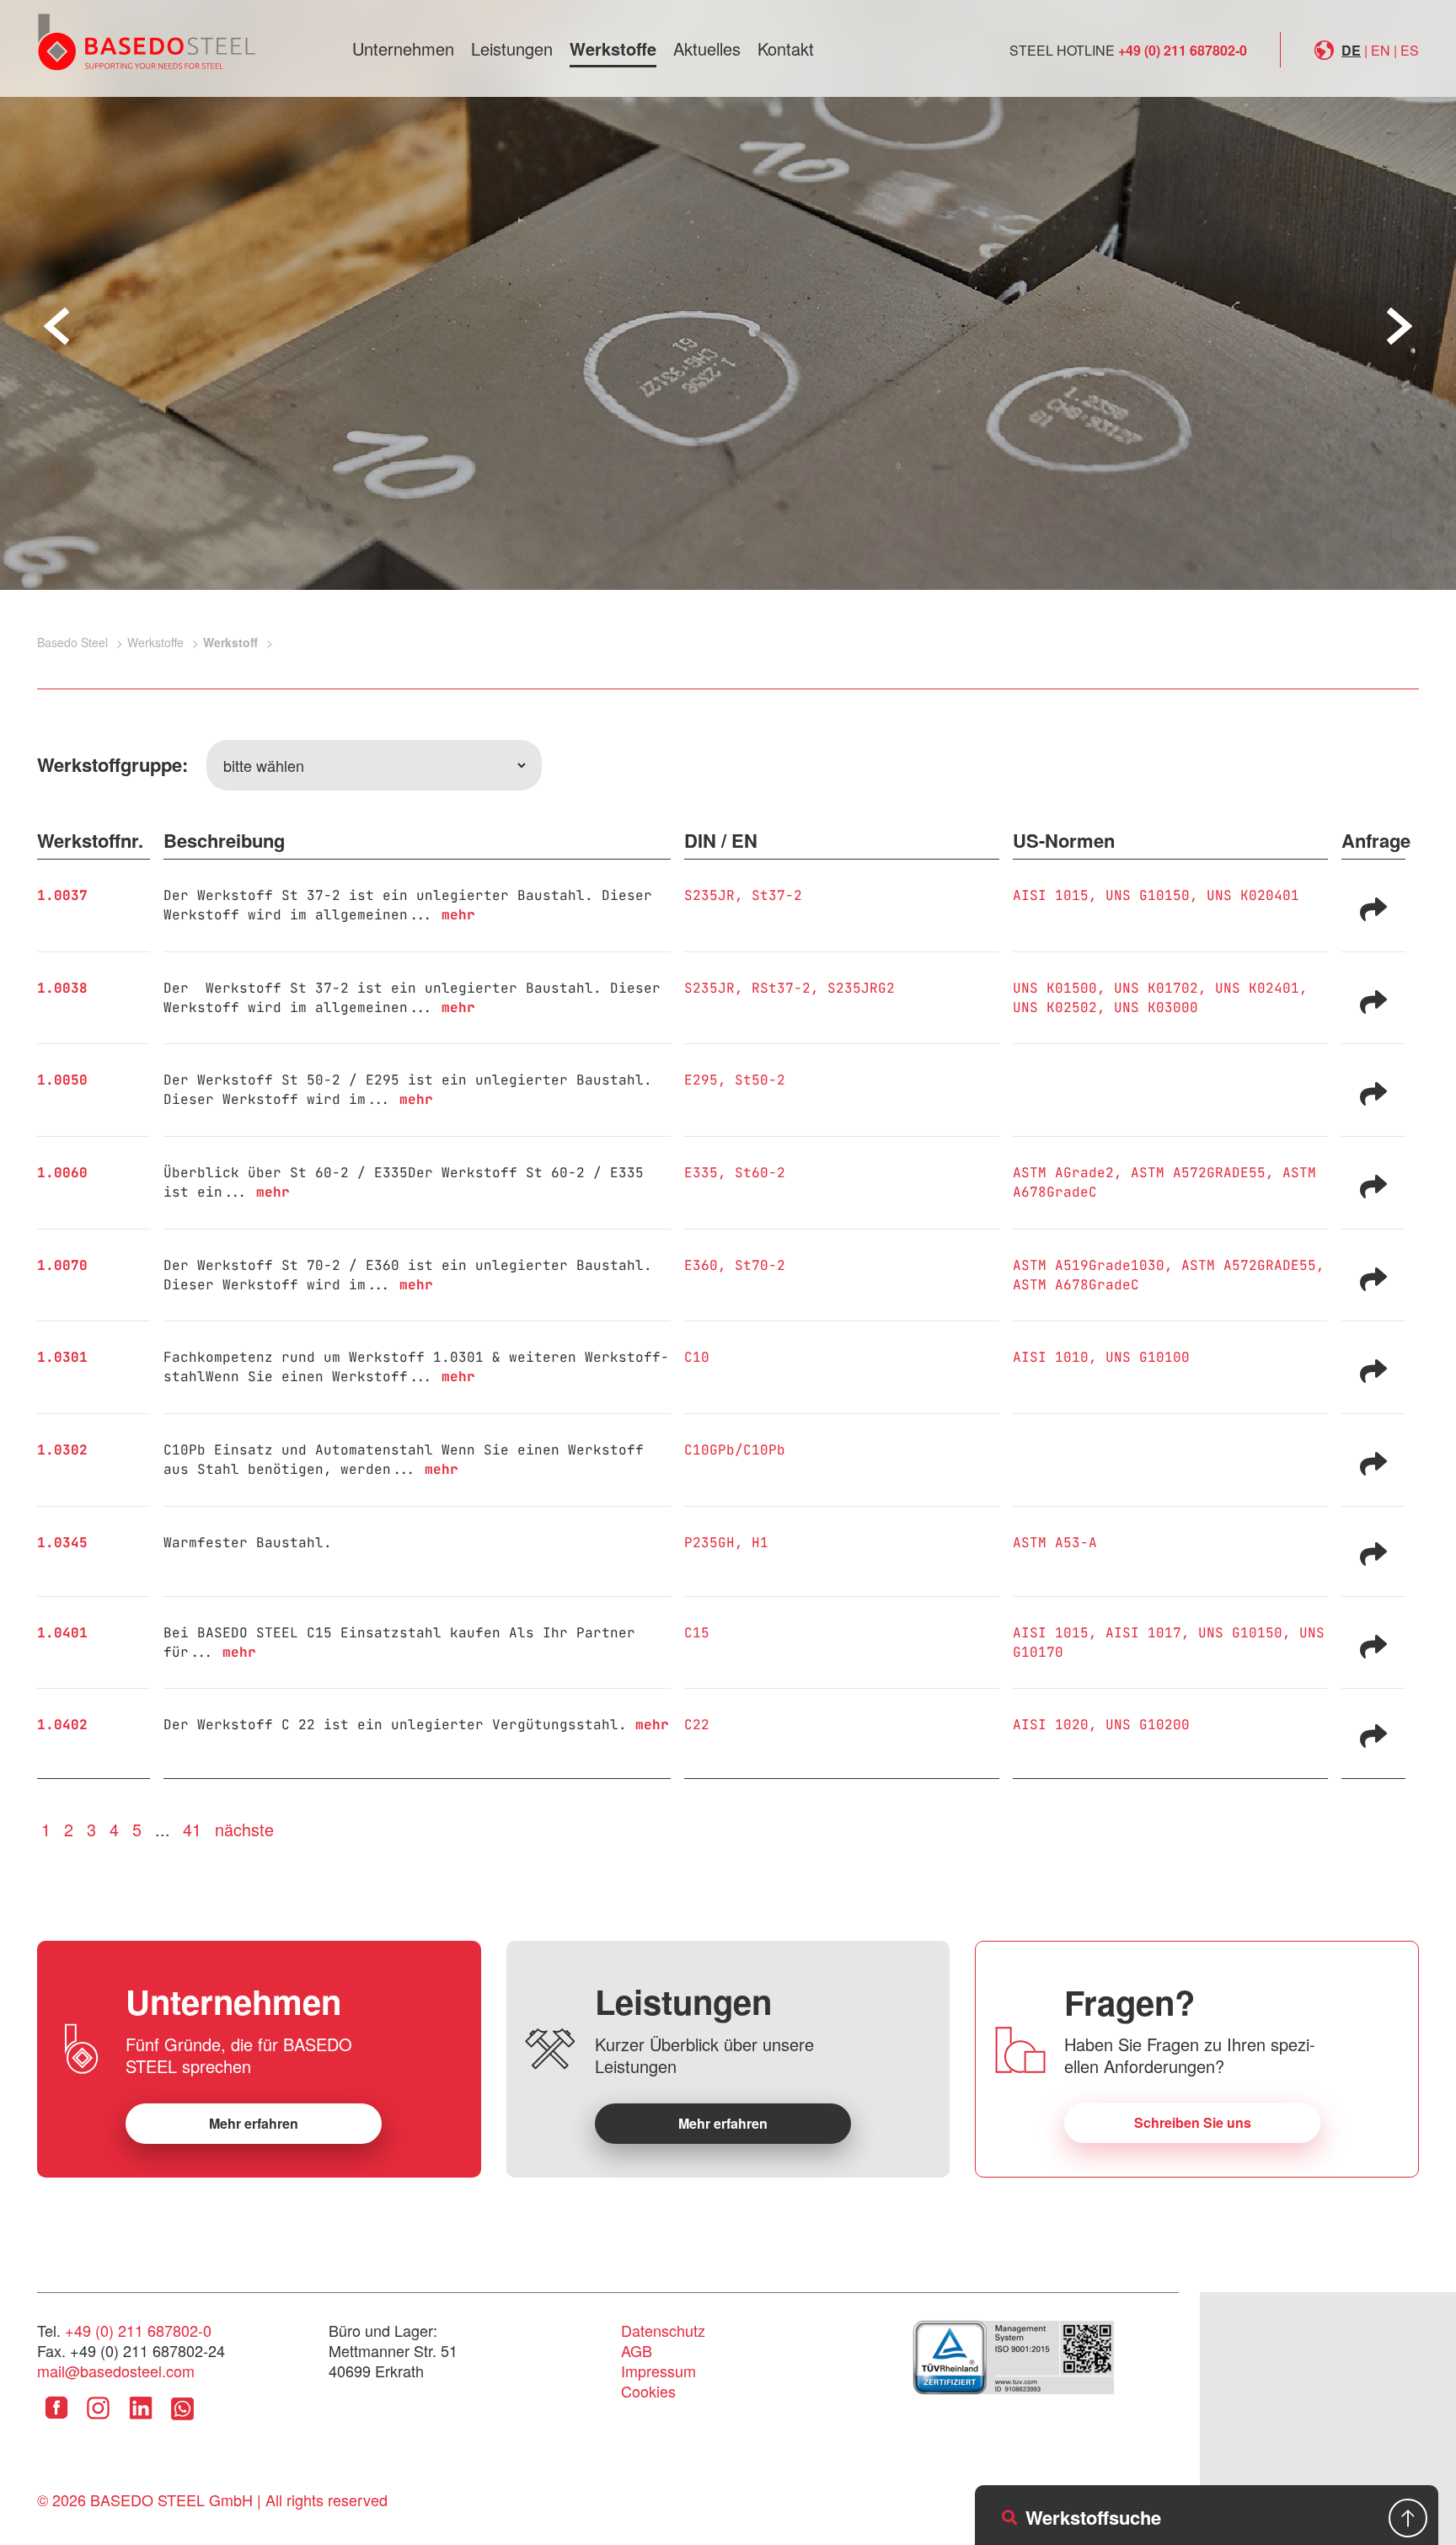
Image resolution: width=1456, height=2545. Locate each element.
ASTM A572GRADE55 (1198, 1173)
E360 (701, 1265)
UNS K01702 (1156, 988)
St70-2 (760, 1265)
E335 (701, 1173)
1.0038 (62, 988)
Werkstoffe (613, 48)
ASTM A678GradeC (1076, 1285)
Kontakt (786, 48)
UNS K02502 (1055, 1007)
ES (1410, 50)
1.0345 (62, 1543)
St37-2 (777, 895)
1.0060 (62, 1173)
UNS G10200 (1148, 1725)
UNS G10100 (1148, 1357)
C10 (697, 1357)
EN (1381, 50)
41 (192, 1829)
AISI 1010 (1051, 1357)
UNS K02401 (1257, 988)
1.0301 (62, 1357)
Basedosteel (147, 41)
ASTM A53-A (1055, 1543)
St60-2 (760, 1173)
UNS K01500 (1055, 988)
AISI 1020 (1051, 1725)
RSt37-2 (781, 988)
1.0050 (62, 1080)
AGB (637, 2350)
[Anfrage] (1373, 907)
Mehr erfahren (254, 2123)
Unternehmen (403, 48)
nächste (244, 1829)
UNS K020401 (1253, 895)
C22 (697, 1725)
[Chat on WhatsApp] (182, 2420)
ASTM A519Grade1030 (1089, 1265)
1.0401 (62, 1633)
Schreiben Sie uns (1193, 2122)
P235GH (709, 1543)
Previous (56, 326)
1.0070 (62, 1265)
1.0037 (62, 895)
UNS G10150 (1148, 895)
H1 (760, 1543)
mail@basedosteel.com (116, 2371)
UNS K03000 (1156, 1007)
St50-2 (760, 1080)
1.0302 (62, 1450)
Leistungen (512, 48)
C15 (697, 1633)
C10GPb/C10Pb (735, 1450)
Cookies (648, 2391)
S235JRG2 (861, 988)
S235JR (709, 895)
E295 (701, 1080)
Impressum (658, 2371)
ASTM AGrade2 (1063, 1173)
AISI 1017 (1143, 1633)
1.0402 (62, 1725)
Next (1400, 326)
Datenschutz (663, 2330)
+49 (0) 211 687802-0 (1183, 50)
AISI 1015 (1051, 895)
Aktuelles (707, 48)
